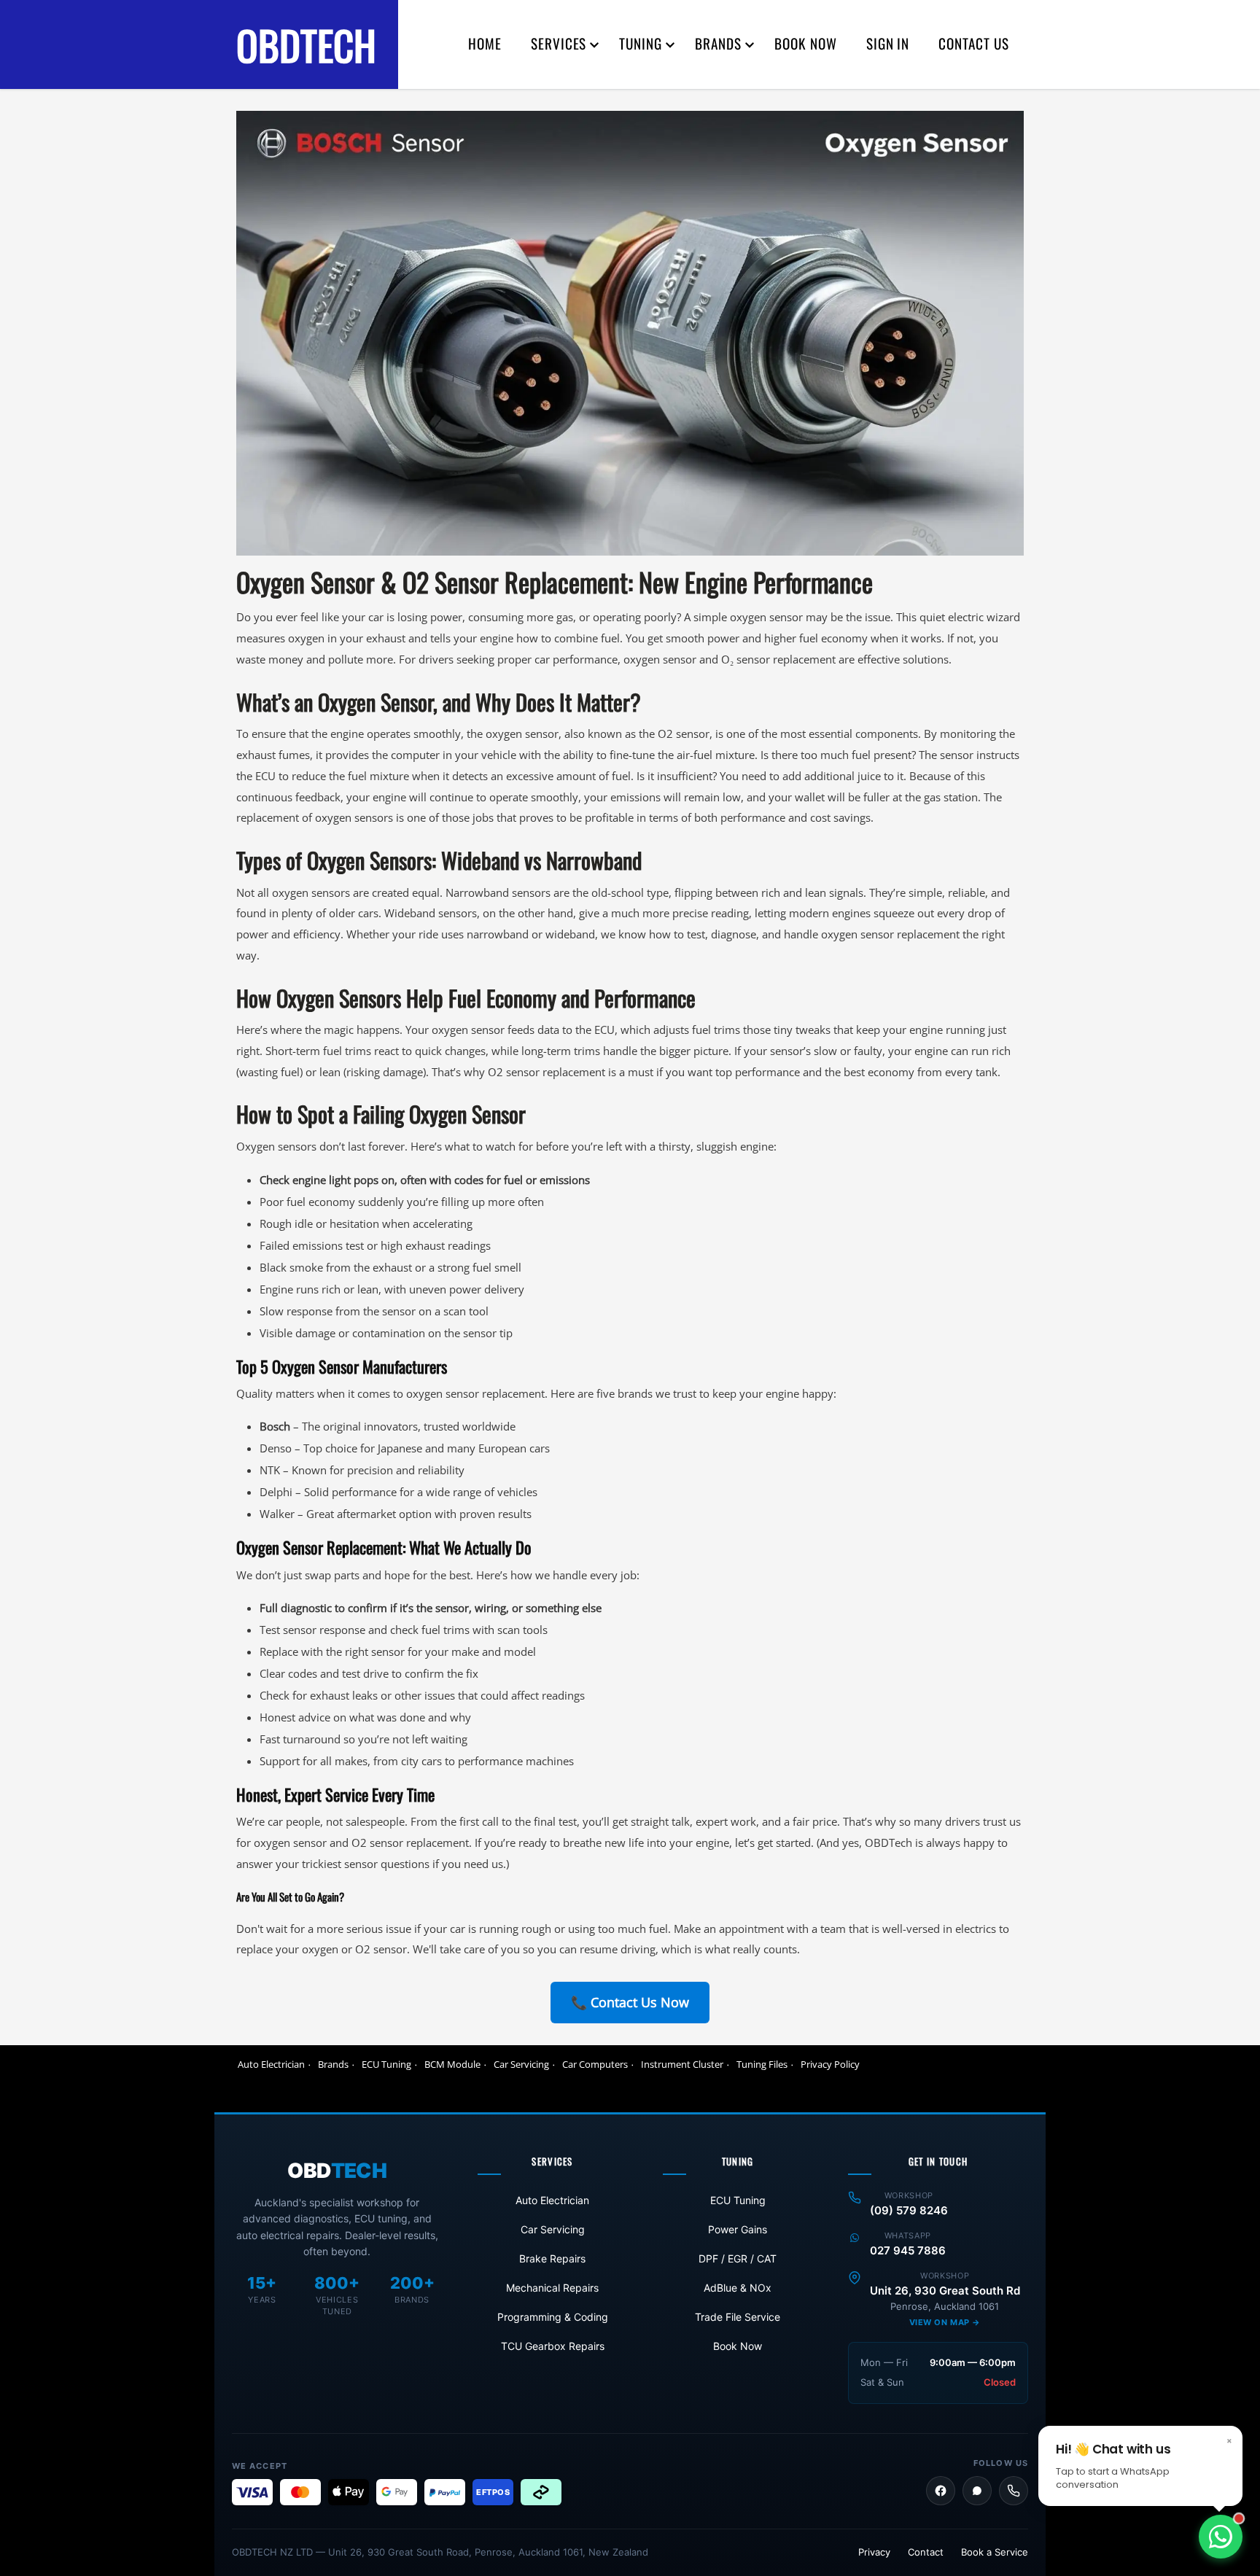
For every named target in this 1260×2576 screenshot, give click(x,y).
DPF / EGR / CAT (738, 2258)
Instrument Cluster (682, 2064)
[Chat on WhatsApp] (1221, 2537)
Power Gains (738, 2229)
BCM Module (452, 2064)
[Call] (1014, 2491)
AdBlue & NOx (738, 2288)
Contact (926, 2552)
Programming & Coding (553, 2317)
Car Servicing (521, 2064)
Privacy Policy (830, 2064)
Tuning (641, 43)
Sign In (888, 43)
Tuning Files (762, 2064)
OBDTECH (306, 44)
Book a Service (995, 2552)
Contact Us (974, 43)
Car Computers (595, 2064)
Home (485, 43)
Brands (333, 2064)
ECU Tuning (386, 2064)
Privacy (874, 2552)
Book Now (806, 43)
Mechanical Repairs (552, 2288)
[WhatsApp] (977, 2491)
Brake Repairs (552, 2258)
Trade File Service (738, 2317)
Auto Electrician (271, 2064)
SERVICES (559, 43)
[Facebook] (941, 2491)
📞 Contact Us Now (630, 2002)
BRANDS (718, 43)
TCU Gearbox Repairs (553, 2346)
